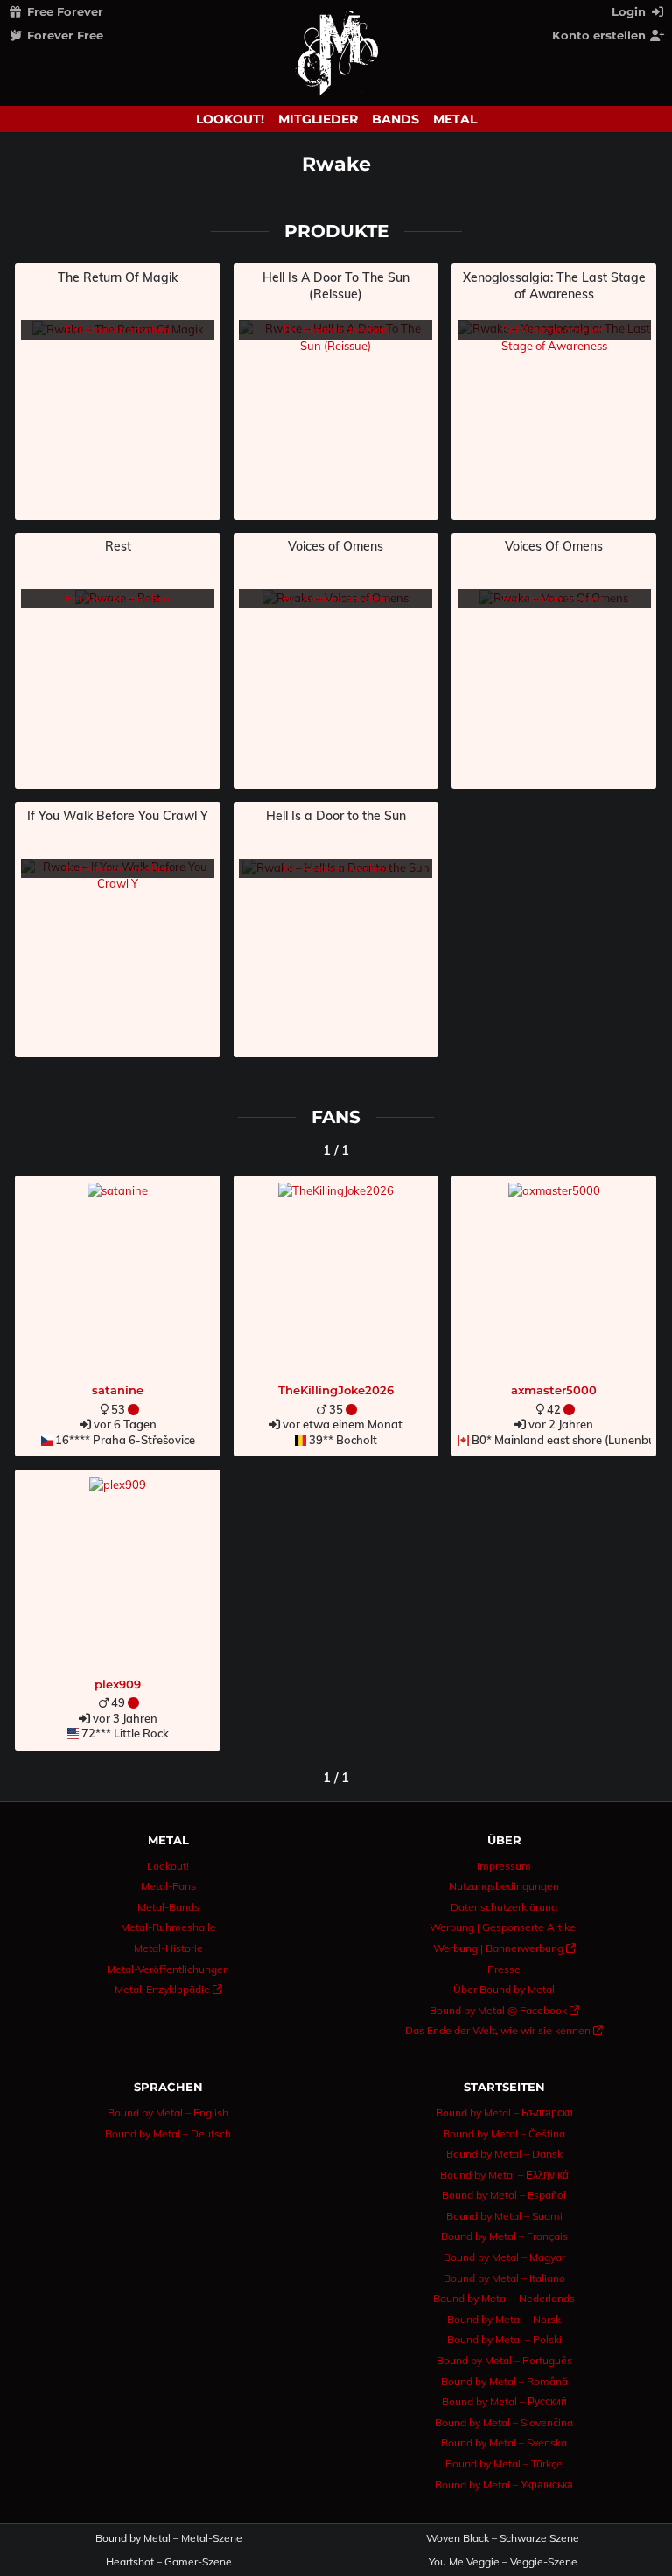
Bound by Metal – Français (504, 2236)
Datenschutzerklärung (504, 1907)
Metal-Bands (168, 1907)
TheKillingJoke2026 (336, 1390)
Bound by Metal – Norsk (504, 2319)
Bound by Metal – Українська (504, 2485)
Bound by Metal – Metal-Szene (169, 2538)
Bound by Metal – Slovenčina (504, 2422)
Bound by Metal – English (168, 2113)
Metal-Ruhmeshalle (168, 1927)
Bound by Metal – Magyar (504, 2257)
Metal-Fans (168, 1886)
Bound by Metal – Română (504, 2381)
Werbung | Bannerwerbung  (504, 1948)
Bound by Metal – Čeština (504, 2134)
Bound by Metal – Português (504, 2360)
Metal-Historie (168, 1948)
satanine (118, 1390)
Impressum (504, 1866)
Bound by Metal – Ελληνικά (504, 2175)
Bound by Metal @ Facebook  (504, 2010)
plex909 (118, 1684)
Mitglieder (318, 119)
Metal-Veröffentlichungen (168, 1969)
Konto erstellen (601, 35)
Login (630, 11)
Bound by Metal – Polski (504, 2339)
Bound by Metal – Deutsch (168, 2134)
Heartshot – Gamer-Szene (169, 2562)
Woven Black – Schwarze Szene (503, 2538)
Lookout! (230, 119)
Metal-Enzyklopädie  (168, 1989)
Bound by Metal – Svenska (504, 2443)
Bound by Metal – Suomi (504, 2216)
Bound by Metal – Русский (504, 2401)
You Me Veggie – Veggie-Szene (503, 2562)
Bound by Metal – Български (504, 2113)
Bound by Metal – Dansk (504, 2154)
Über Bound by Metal (504, 1989)
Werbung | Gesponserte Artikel (504, 1927)
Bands (395, 119)
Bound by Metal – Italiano (504, 2278)
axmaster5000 (554, 1390)
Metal (455, 119)
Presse (504, 1969)
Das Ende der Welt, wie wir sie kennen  (504, 2030)
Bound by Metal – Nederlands (504, 2298)
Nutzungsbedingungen (504, 1886)
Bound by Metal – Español (504, 2195)
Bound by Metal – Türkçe (504, 2464)
